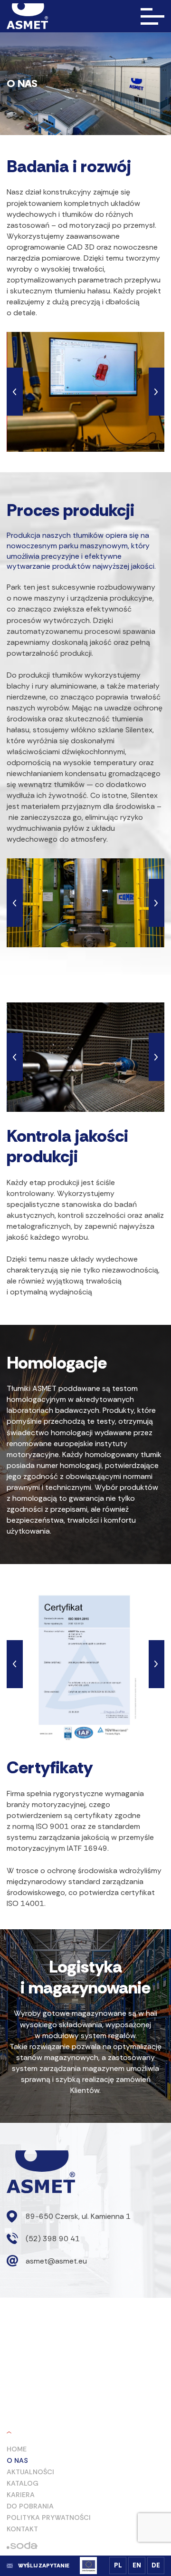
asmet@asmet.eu (56, 2261)
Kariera (21, 2495)
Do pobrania (30, 2506)
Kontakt (22, 2529)
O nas (17, 2460)
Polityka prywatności (49, 2518)
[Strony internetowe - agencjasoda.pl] (22, 2545)
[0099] (85, 903)
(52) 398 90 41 (53, 2239)
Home (17, 2449)
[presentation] (14, 392)
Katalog (23, 2483)
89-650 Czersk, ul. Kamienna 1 (78, 2216)
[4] (86, 1664)
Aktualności (30, 2472)
